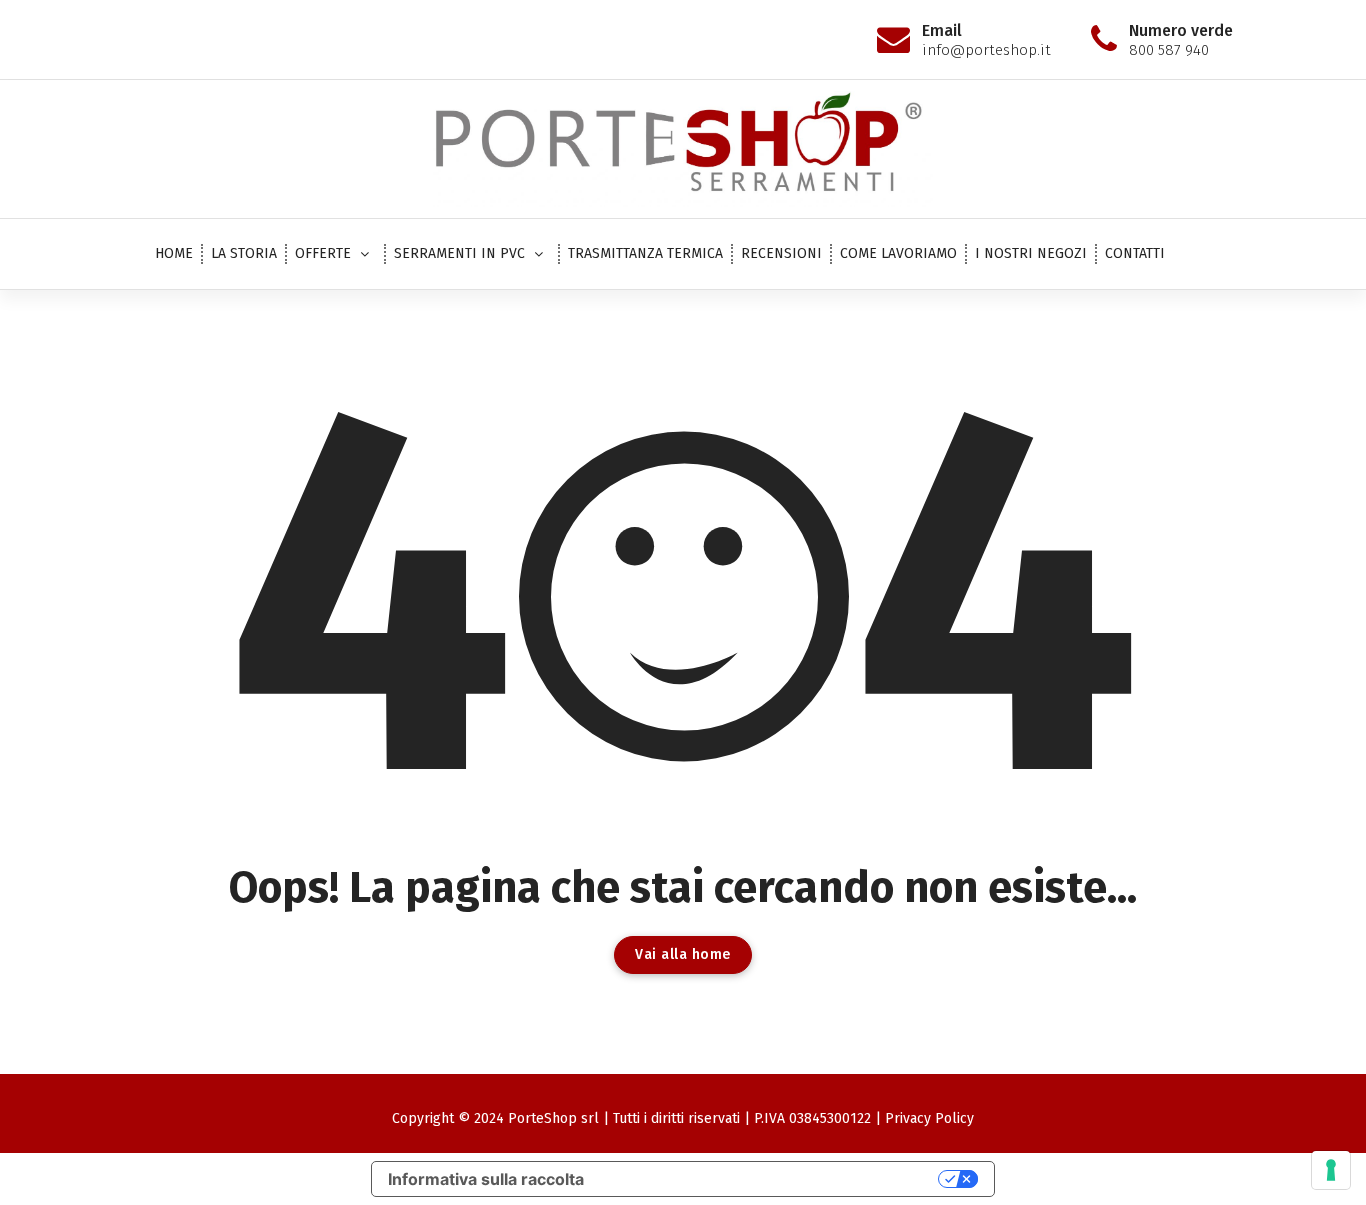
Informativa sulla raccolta (486, 1179)
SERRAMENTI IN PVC (459, 253)
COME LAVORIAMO (898, 253)
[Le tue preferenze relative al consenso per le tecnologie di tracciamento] (1331, 1170)
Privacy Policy (929, 1118)
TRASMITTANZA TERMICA (645, 253)
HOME (174, 253)
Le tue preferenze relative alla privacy (771, 1179)
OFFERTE (323, 253)
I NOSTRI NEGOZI (1031, 253)
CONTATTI (1135, 253)
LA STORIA (244, 253)
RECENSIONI (781, 253)
